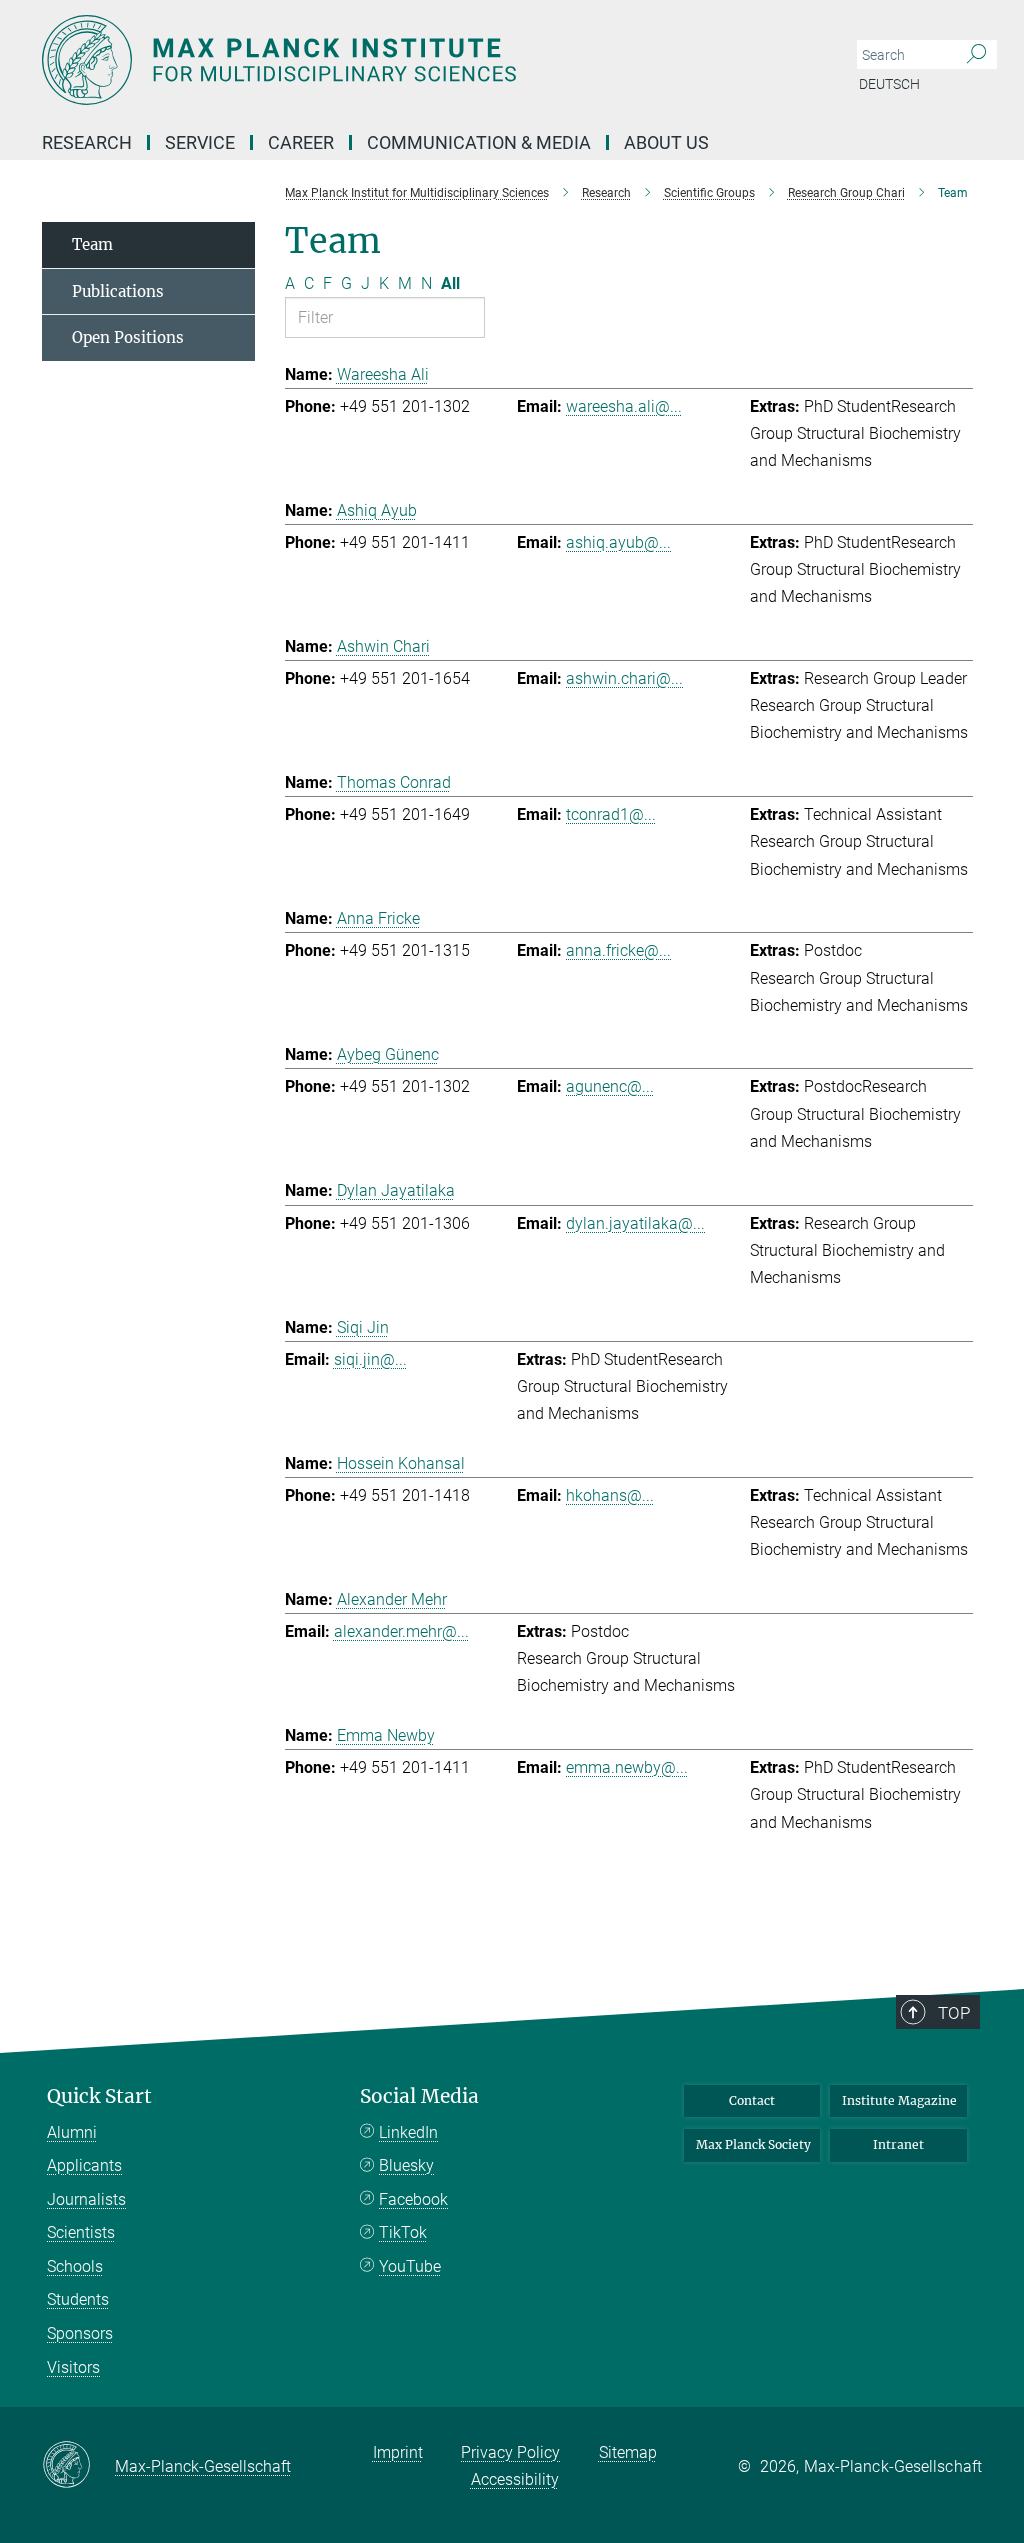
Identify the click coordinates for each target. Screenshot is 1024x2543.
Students (78, 2299)
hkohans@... (610, 1495)
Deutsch (889, 84)
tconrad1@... (611, 814)
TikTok (403, 2232)
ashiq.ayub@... (618, 542)
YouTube (410, 2266)
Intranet (898, 2144)
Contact (752, 2100)
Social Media (419, 2096)
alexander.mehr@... (401, 1631)
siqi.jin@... (370, 1359)
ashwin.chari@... (624, 678)
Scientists (81, 2232)
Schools (75, 2266)
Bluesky (406, 2165)
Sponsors (80, 2333)
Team (92, 244)
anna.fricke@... (618, 950)
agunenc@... (610, 1086)
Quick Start (99, 2096)
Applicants (84, 2165)
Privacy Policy (510, 2452)
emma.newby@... (627, 1767)
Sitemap (628, 2452)
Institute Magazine (899, 2100)
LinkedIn (408, 2132)
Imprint (398, 2452)
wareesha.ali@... (624, 406)
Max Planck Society (753, 2144)
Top (954, 2013)
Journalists (86, 2199)
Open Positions (128, 337)
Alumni (72, 2132)
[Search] (976, 55)
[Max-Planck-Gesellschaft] (78, 2466)
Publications (118, 291)
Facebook (413, 2199)
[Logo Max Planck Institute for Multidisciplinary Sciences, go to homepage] (417, 60)
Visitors (73, 2367)
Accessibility (515, 2479)
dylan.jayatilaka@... (635, 1223)
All (450, 283)
